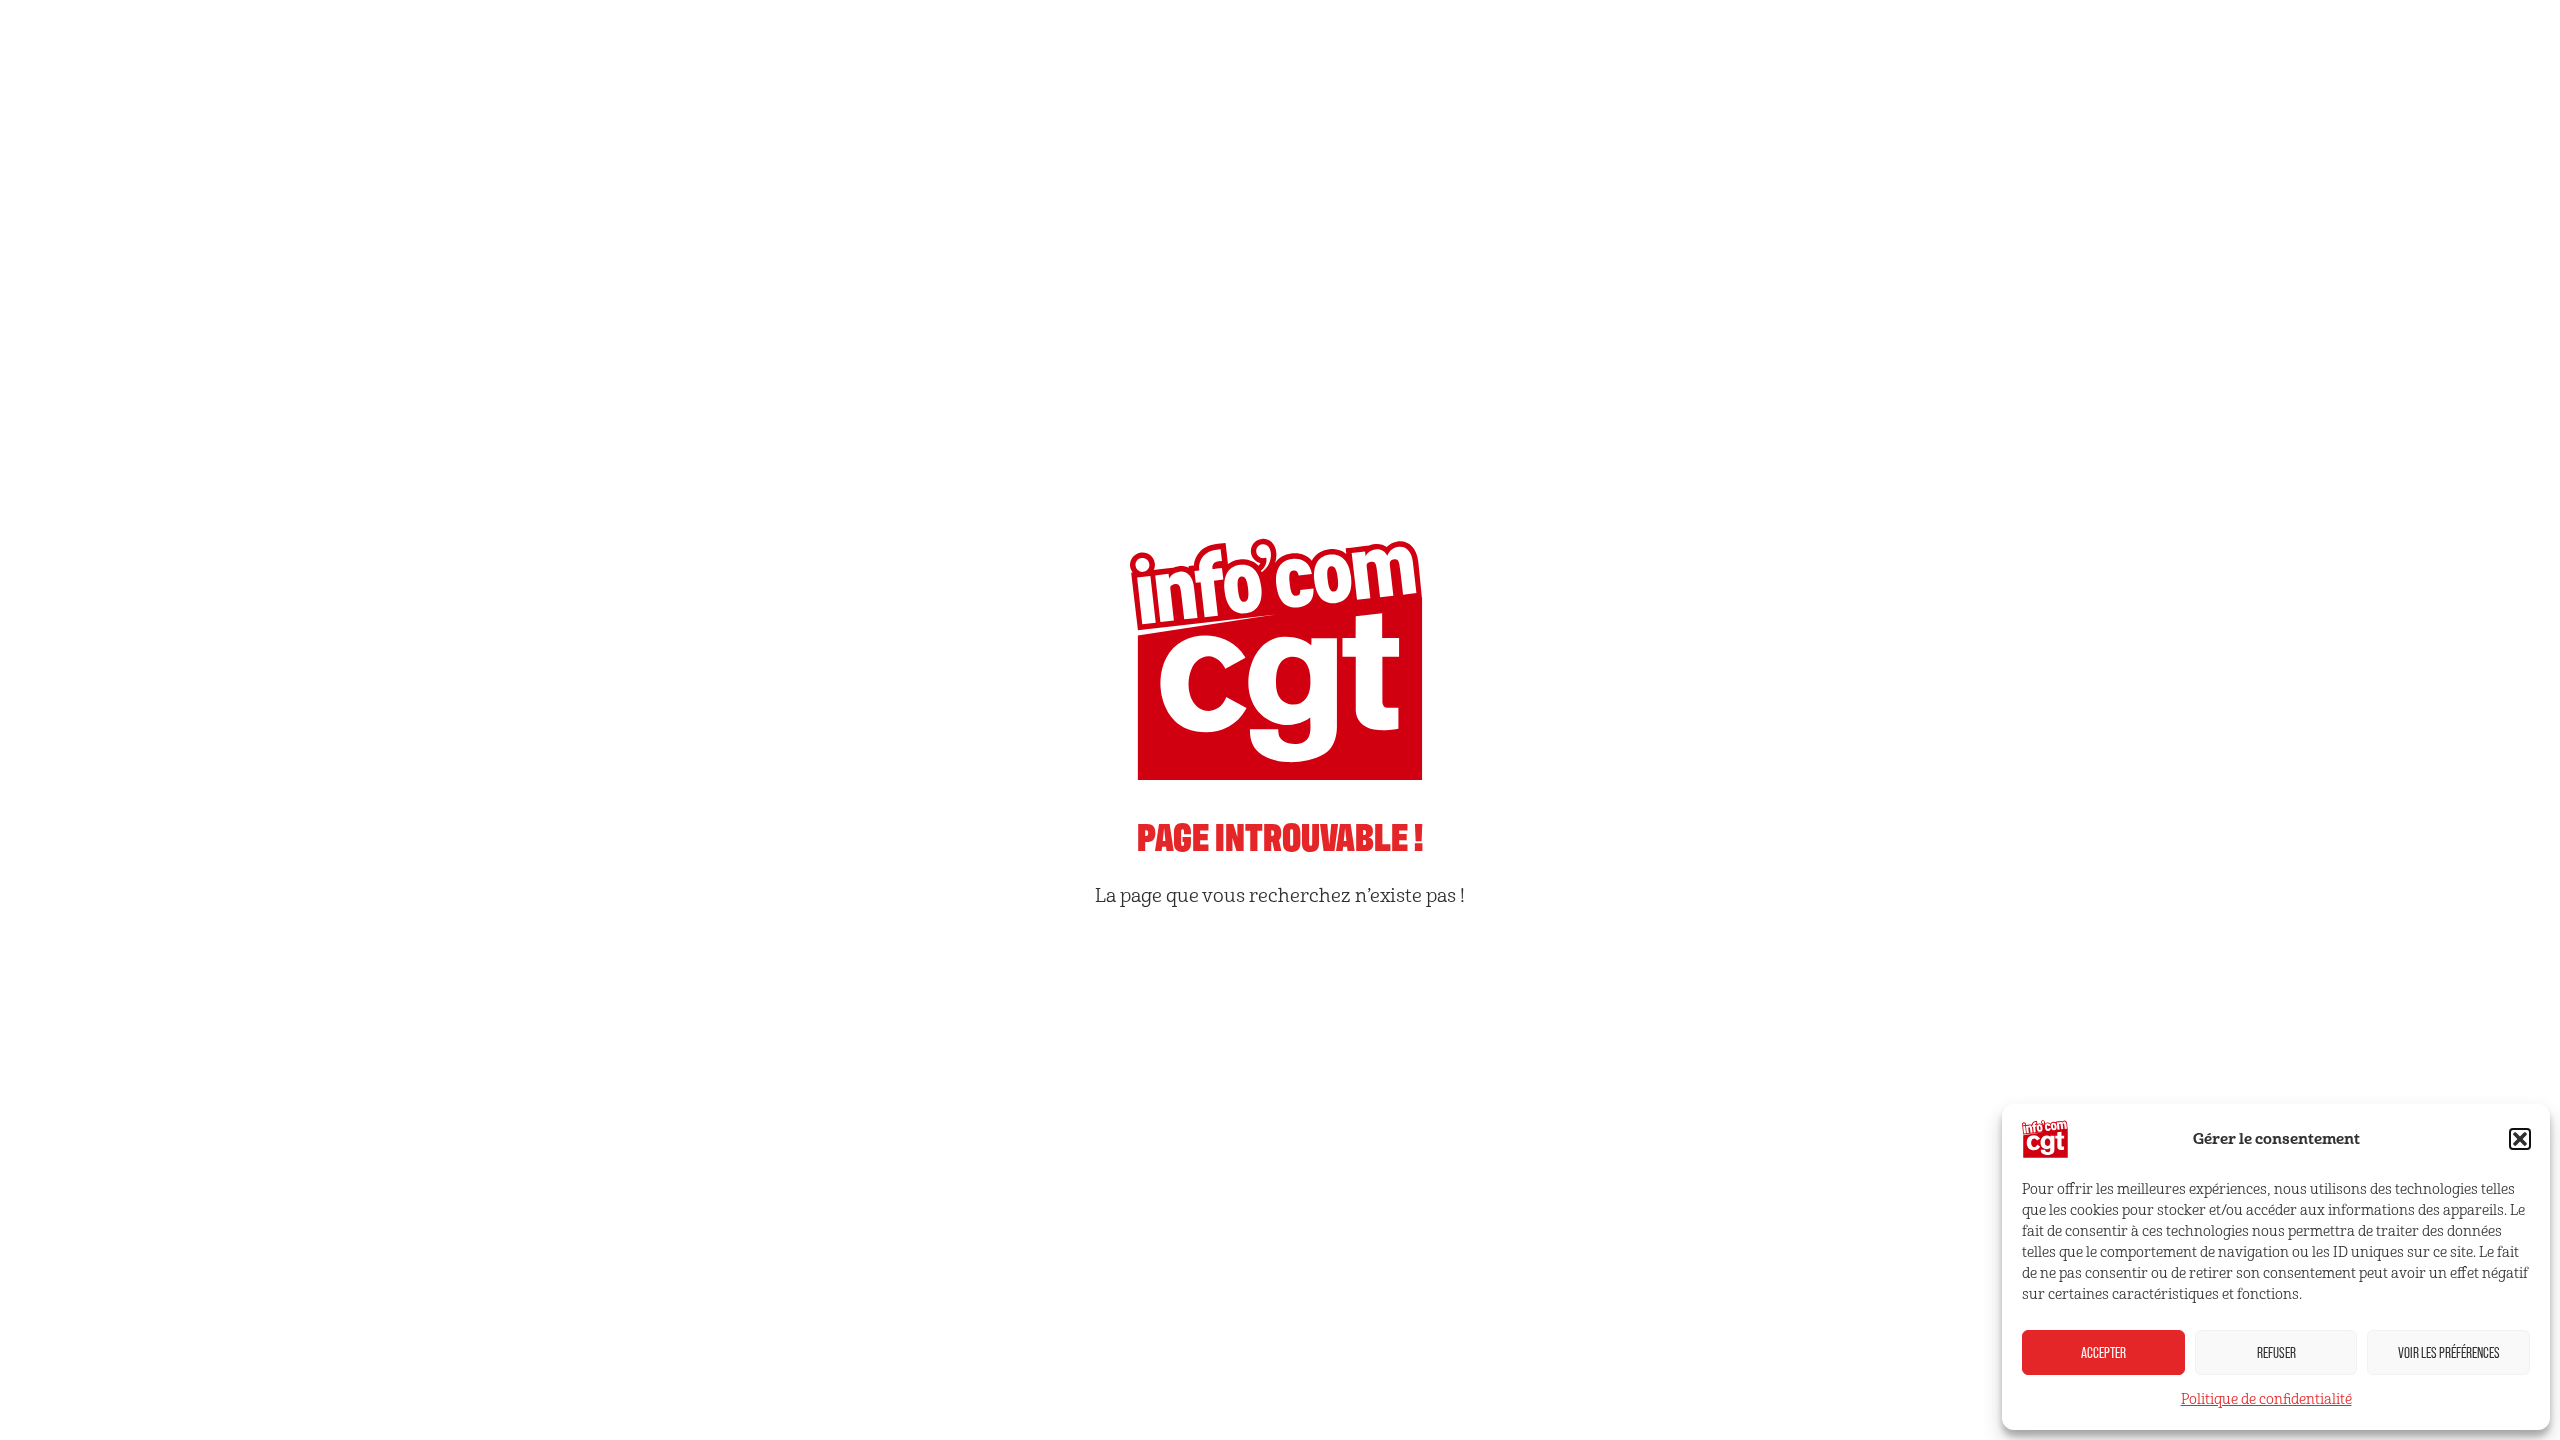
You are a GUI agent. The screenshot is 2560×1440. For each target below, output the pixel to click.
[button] (2520, 1139)
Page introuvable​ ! (1280, 834)
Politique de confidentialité (2266, 1399)
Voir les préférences (2449, 1352)
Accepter (2103, 1352)
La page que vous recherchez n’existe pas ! (1280, 896)
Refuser (2276, 1352)
